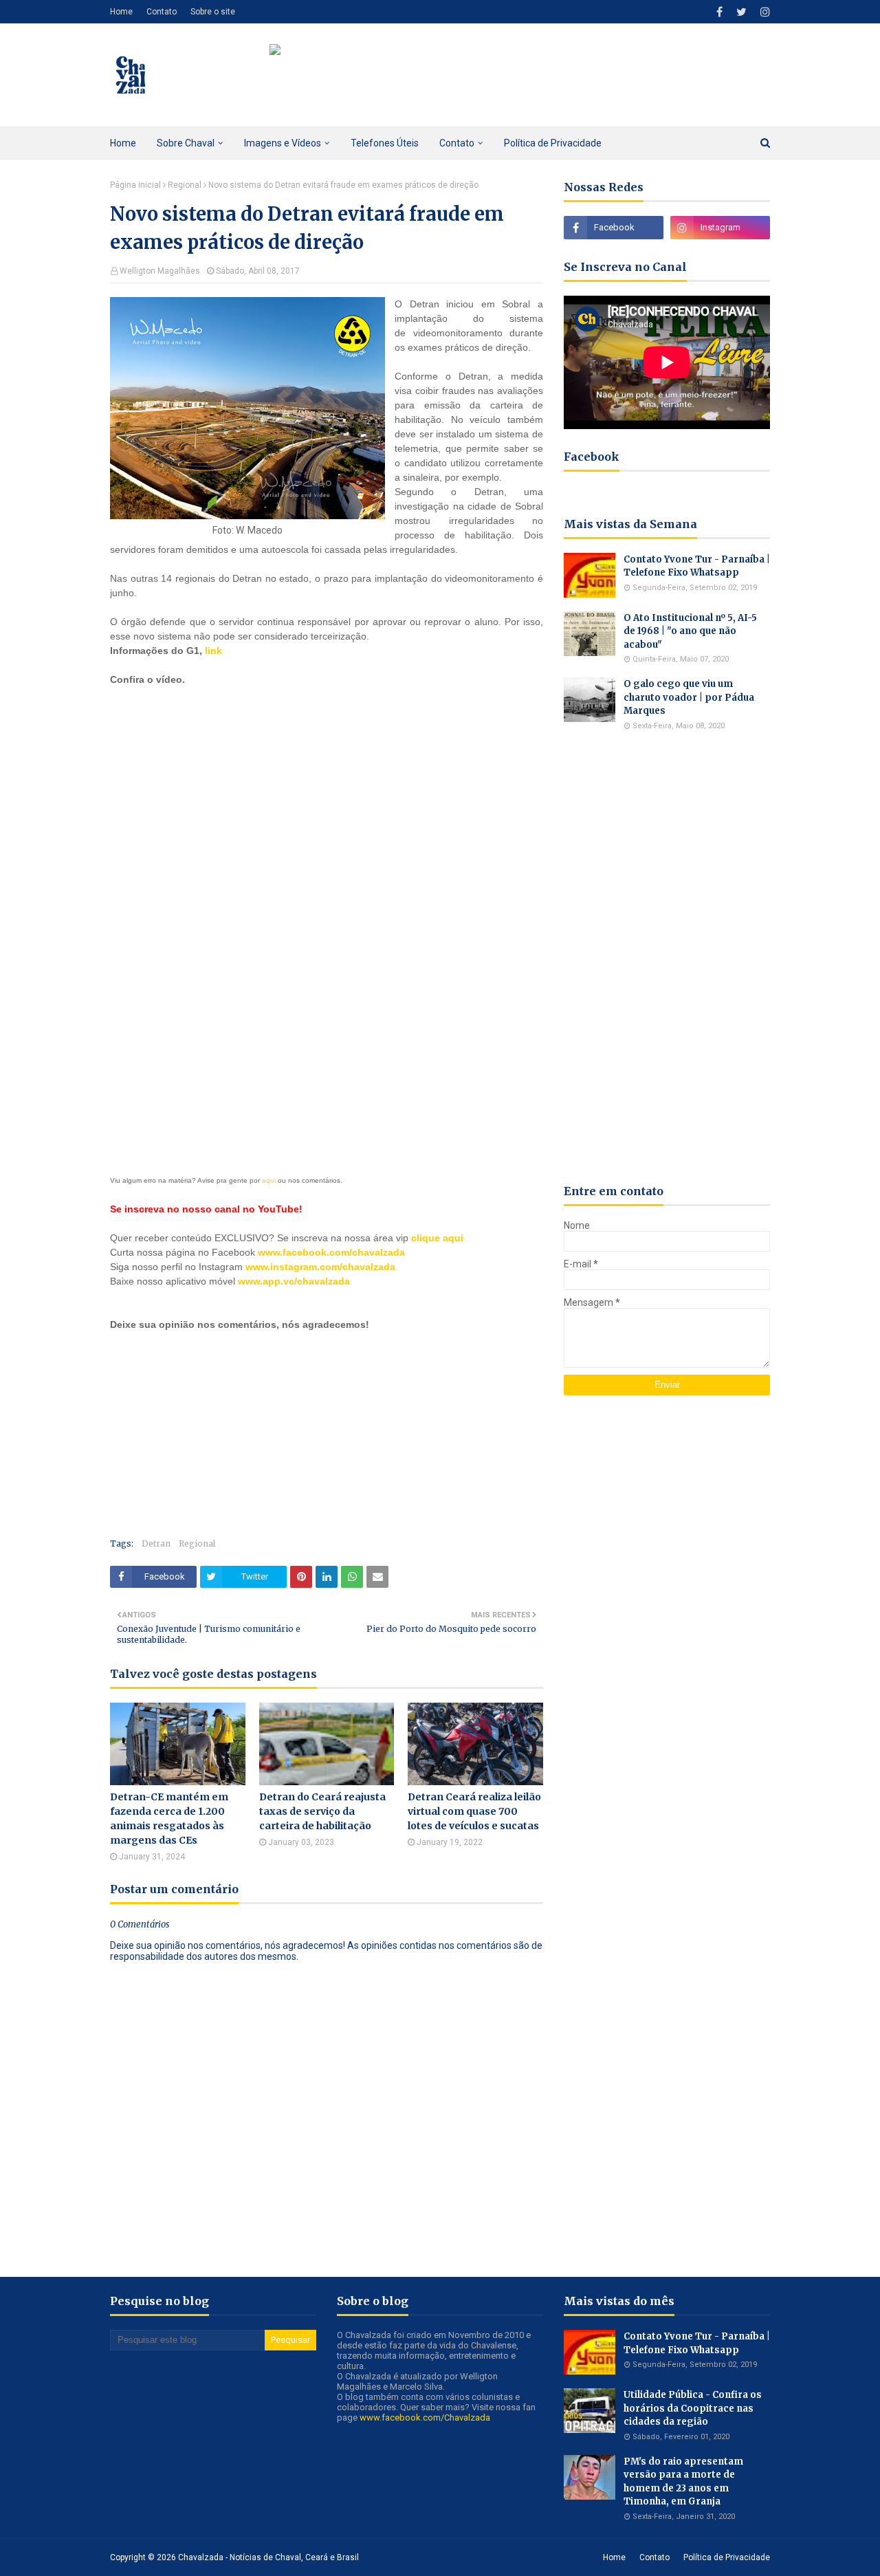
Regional (185, 185)
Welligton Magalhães (160, 271)
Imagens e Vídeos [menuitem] (283, 143)
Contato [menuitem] (457, 143)
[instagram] (763, 12)
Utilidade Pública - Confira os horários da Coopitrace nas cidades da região (693, 2408)
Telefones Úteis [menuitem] (385, 143)
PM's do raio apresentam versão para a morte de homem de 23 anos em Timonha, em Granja (683, 2482)
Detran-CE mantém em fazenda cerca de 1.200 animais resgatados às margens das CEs (169, 1819)
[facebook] (719, 12)
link (213, 651)
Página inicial (135, 185)
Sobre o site (213, 12)
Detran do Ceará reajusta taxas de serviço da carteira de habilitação (322, 1811)
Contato (162, 12)
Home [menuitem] (123, 143)
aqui (269, 1180)
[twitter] (741, 12)
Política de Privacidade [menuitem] (553, 143)
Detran (156, 1543)
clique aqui (437, 1238)
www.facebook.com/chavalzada (331, 1252)
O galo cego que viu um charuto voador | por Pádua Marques (689, 697)
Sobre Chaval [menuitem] (186, 143)
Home (121, 12)
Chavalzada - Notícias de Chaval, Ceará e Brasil (268, 2557)
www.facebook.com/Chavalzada (425, 2417)
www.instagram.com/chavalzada (320, 1267)
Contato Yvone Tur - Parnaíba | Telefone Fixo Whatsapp (697, 566)
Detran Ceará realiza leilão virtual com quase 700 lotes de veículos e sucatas (474, 1811)
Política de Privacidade (727, 2557)
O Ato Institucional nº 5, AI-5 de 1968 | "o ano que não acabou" (690, 631)
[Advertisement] (213, 1037)
